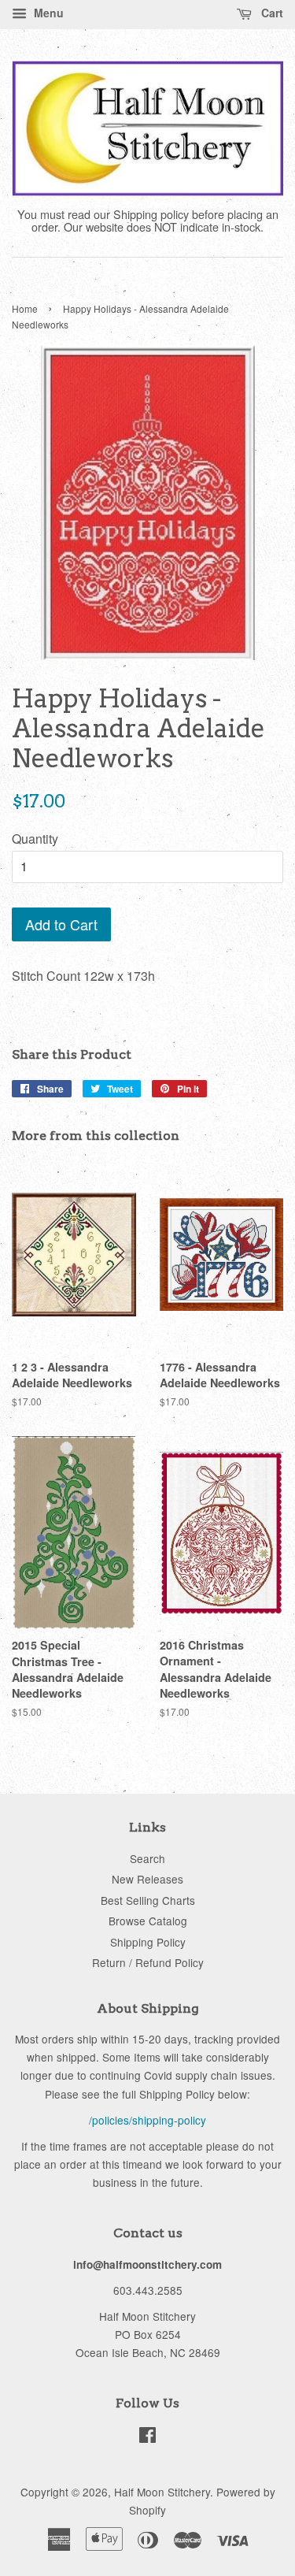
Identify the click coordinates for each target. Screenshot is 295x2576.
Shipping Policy (148, 1942)
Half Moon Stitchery (162, 2492)
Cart (271, 13)
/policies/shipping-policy (147, 2120)
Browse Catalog (148, 1921)
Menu (47, 13)
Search (147, 1858)
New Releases (147, 1879)
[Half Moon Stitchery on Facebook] (147, 2437)
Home (25, 308)
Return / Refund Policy (148, 1962)
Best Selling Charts (148, 1900)
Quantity (35, 839)
